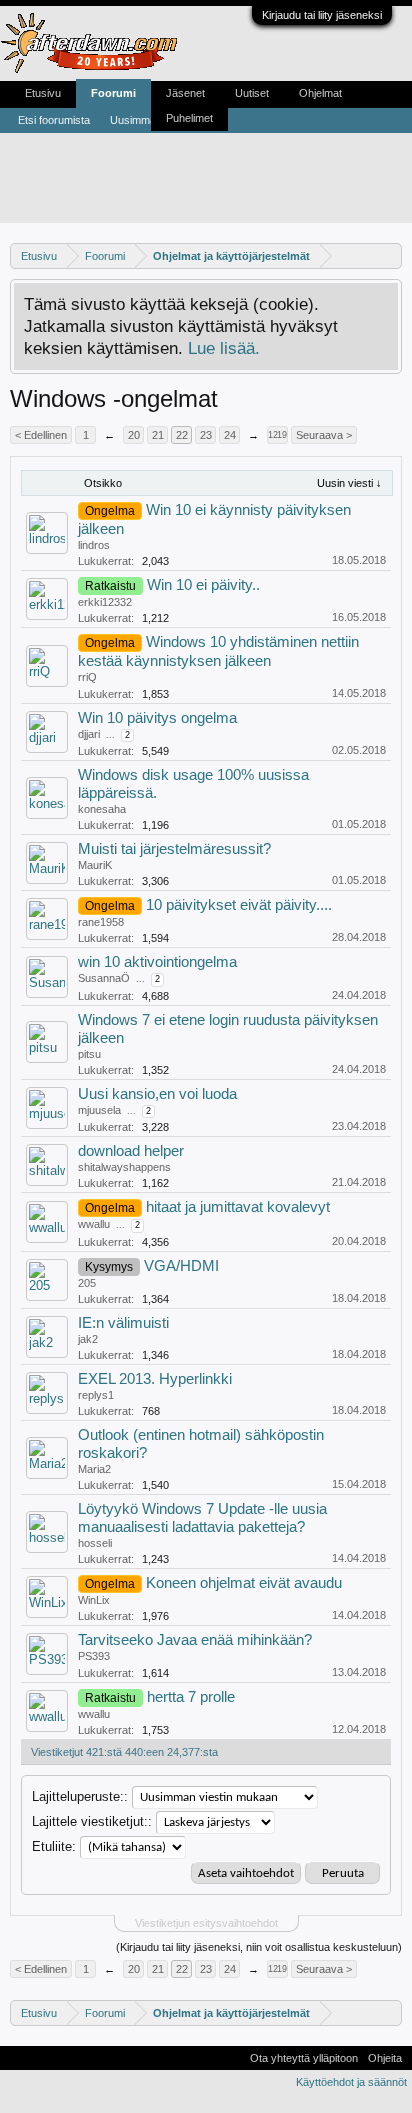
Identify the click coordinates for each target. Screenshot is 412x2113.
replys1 (96, 1395)
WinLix (94, 1600)
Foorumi (113, 93)
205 (87, 1283)
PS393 (94, 1656)
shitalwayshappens (124, 1167)
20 (134, 435)
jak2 (88, 1339)
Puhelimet (189, 118)
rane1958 (101, 922)
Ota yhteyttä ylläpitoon (304, 2058)
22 (182, 435)
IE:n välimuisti (123, 1323)
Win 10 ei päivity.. (203, 585)
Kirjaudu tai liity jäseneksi (322, 15)
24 (230, 435)
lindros (94, 545)
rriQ (87, 677)
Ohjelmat (320, 93)
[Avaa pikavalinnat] (389, 255)
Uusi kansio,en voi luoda (157, 1094)
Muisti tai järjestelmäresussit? (174, 849)
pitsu (89, 1054)
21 (158, 435)
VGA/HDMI (181, 1266)
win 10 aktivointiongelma (157, 962)
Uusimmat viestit (150, 120)
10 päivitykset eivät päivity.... (239, 905)
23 (206, 435)
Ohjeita (385, 2058)
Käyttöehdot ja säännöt (351, 2082)
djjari (89, 734)
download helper (131, 1151)
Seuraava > (324, 435)
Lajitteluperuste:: (80, 1796)
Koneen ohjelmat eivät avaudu (244, 1583)
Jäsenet (185, 93)
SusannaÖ (104, 978)
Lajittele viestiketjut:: (92, 1821)
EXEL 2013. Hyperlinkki (155, 1379)
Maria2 (94, 1469)
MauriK (95, 865)
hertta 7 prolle (191, 1697)
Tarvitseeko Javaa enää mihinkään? (195, 1640)
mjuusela (99, 1110)
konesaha (102, 809)
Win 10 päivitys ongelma (157, 718)
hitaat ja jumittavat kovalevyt (238, 1207)
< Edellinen (41, 435)
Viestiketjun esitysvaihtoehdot (206, 1923)
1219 (277, 435)
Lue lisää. (224, 348)
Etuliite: (54, 1846)
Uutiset (252, 93)
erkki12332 (105, 602)
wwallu (94, 1224)
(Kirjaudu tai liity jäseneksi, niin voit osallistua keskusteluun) (259, 1947)
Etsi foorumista (54, 120)
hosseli (95, 1543)
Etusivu (43, 93)
